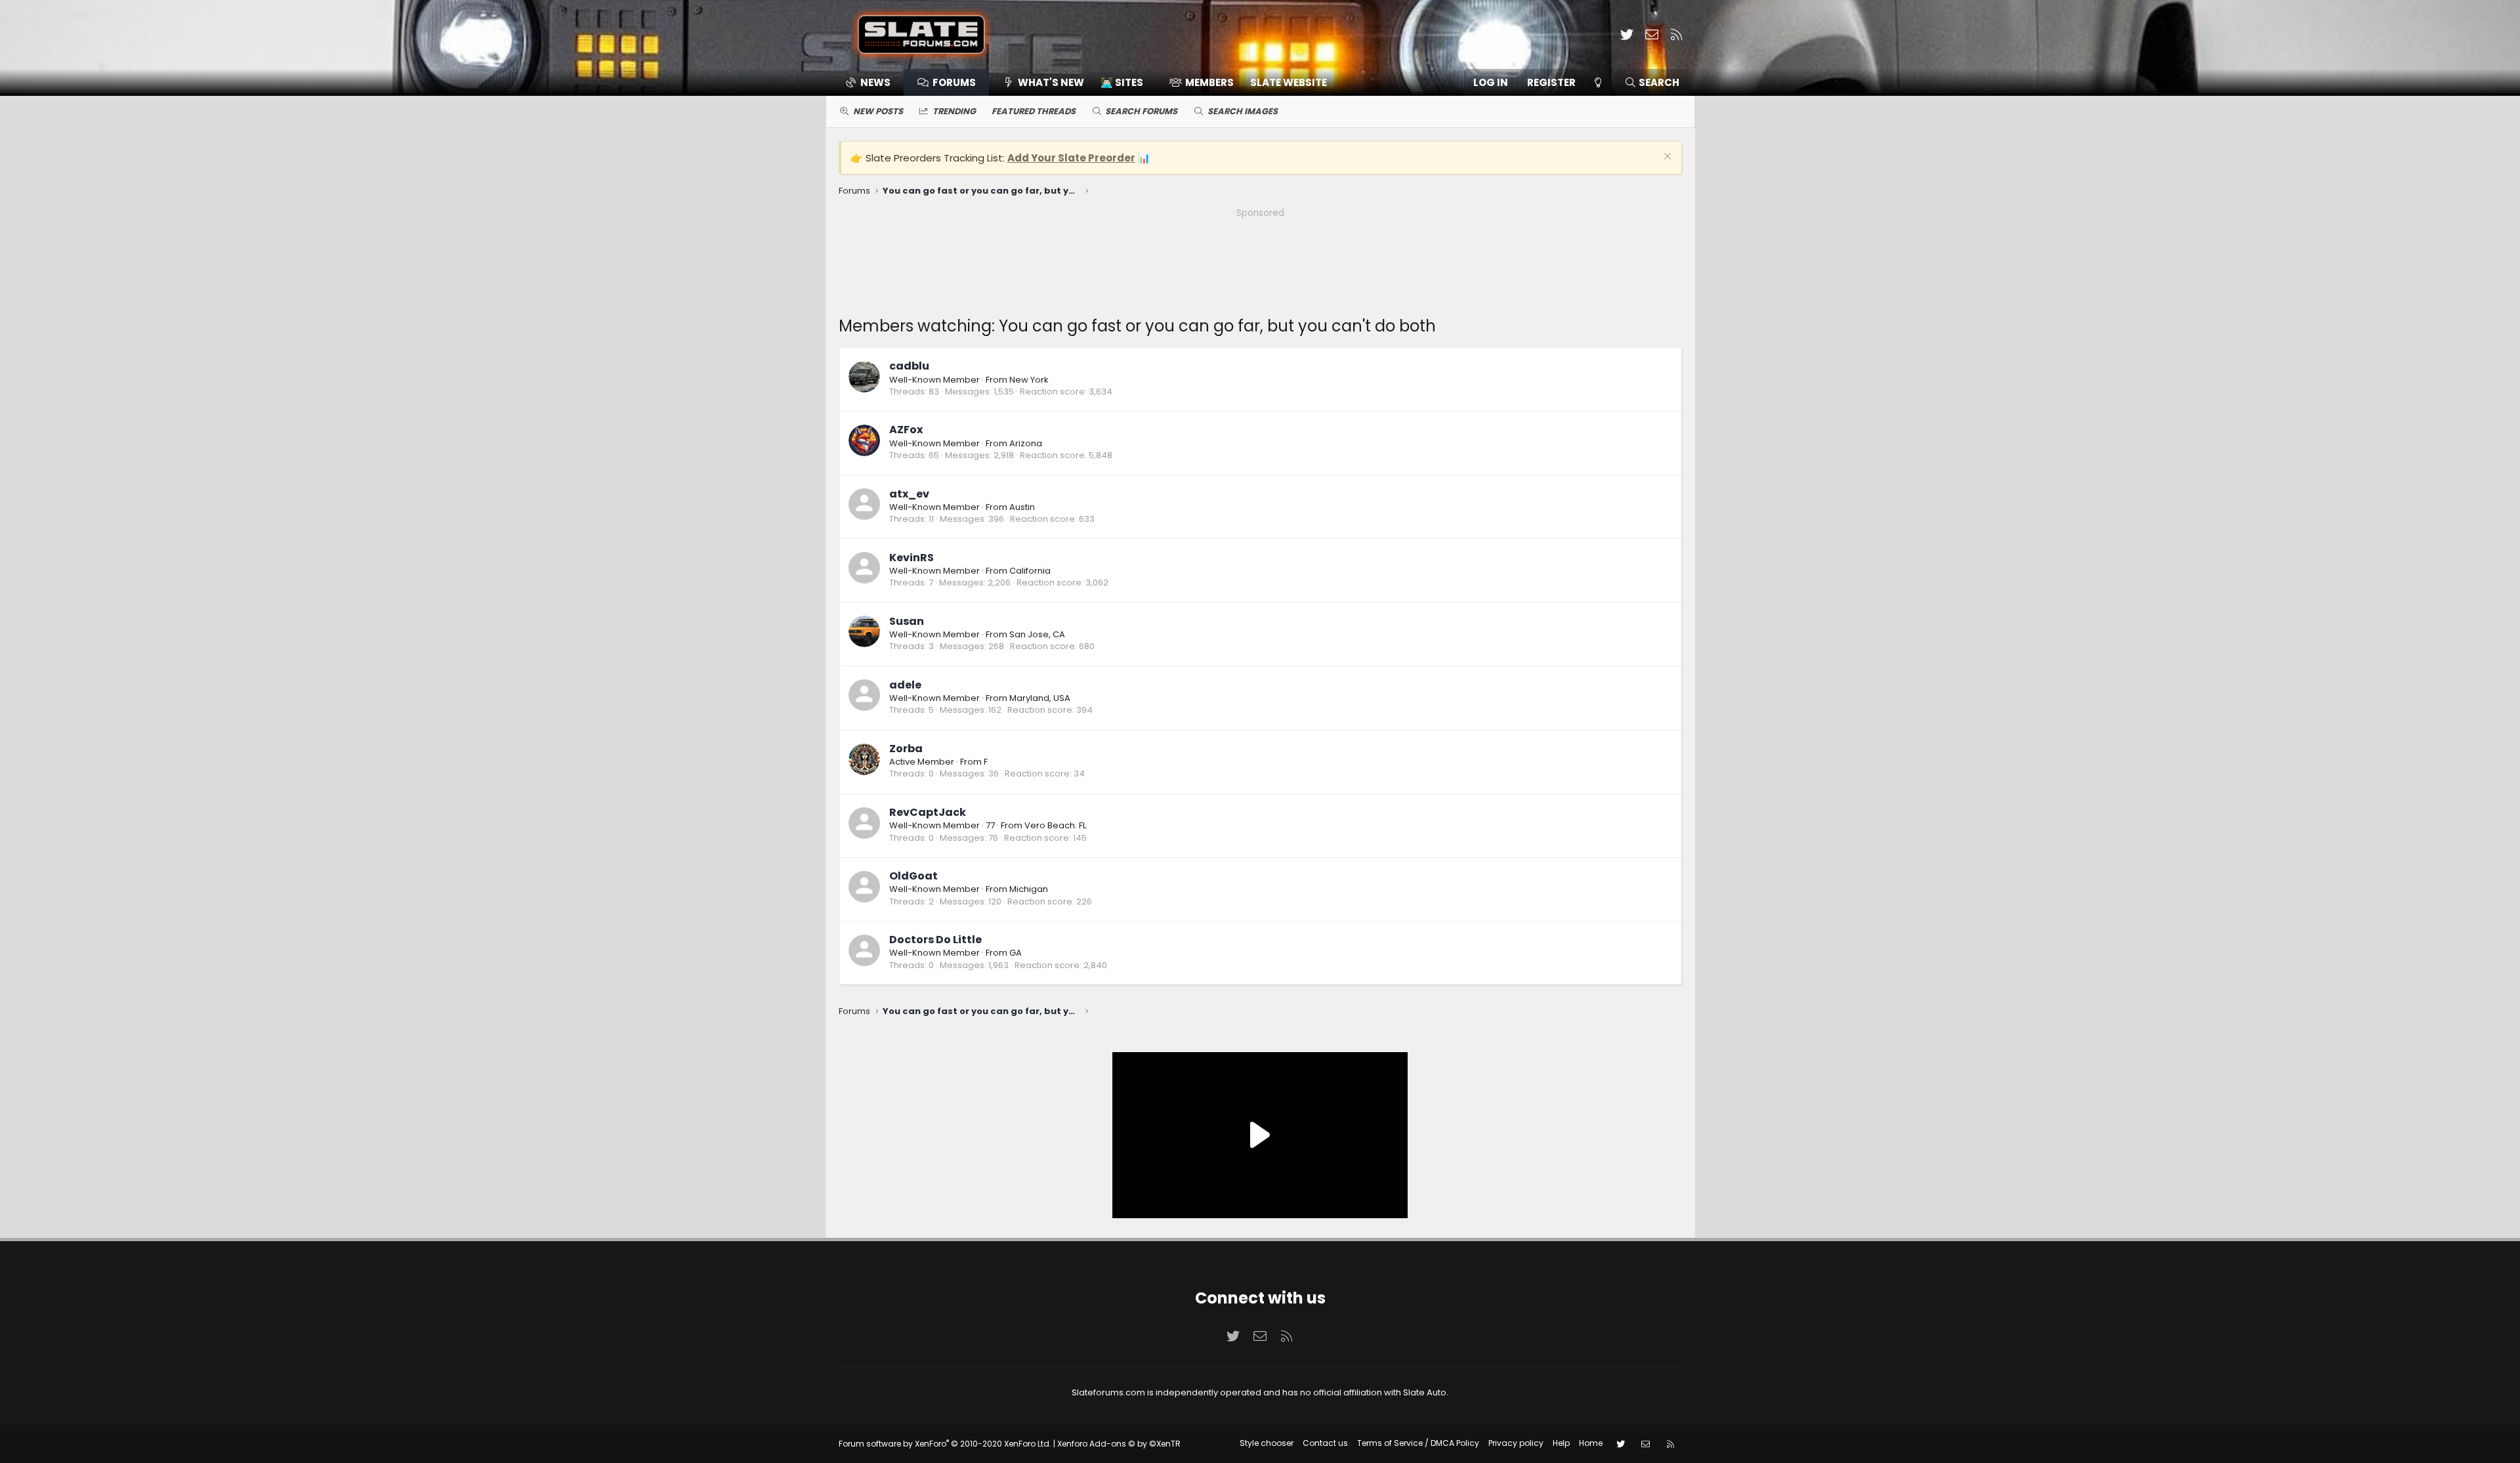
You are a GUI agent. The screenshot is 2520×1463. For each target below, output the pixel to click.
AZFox (906, 430)
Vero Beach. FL (1055, 825)
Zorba (906, 749)
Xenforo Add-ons (1119, 1444)
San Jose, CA (1037, 634)
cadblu (909, 366)
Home (1591, 1443)
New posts (878, 111)
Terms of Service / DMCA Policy (1418, 1443)
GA (1016, 953)
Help (1561, 1443)
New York (1029, 380)
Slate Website (1289, 82)
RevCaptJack (928, 812)
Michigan (1029, 889)
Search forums (1141, 111)
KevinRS (912, 558)
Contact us (1325, 1443)
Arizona (1026, 443)
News (875, 82)
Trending (954, 111)
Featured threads (1034, 111)
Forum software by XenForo (945, 1444)
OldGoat (913, 876)
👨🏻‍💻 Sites (1122, 82)
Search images (1243, 111)
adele (905, 685)
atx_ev (909, 494)
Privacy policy (1516, 1443)
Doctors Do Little (935, 940)
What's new (1051, 82)
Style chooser (1267, 1443)
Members (1209, 82)
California (1030, 571)
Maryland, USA (1040, 698)
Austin (1022, 507)
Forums (954, 82)
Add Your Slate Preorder (1071, 158)
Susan (907, 621)
